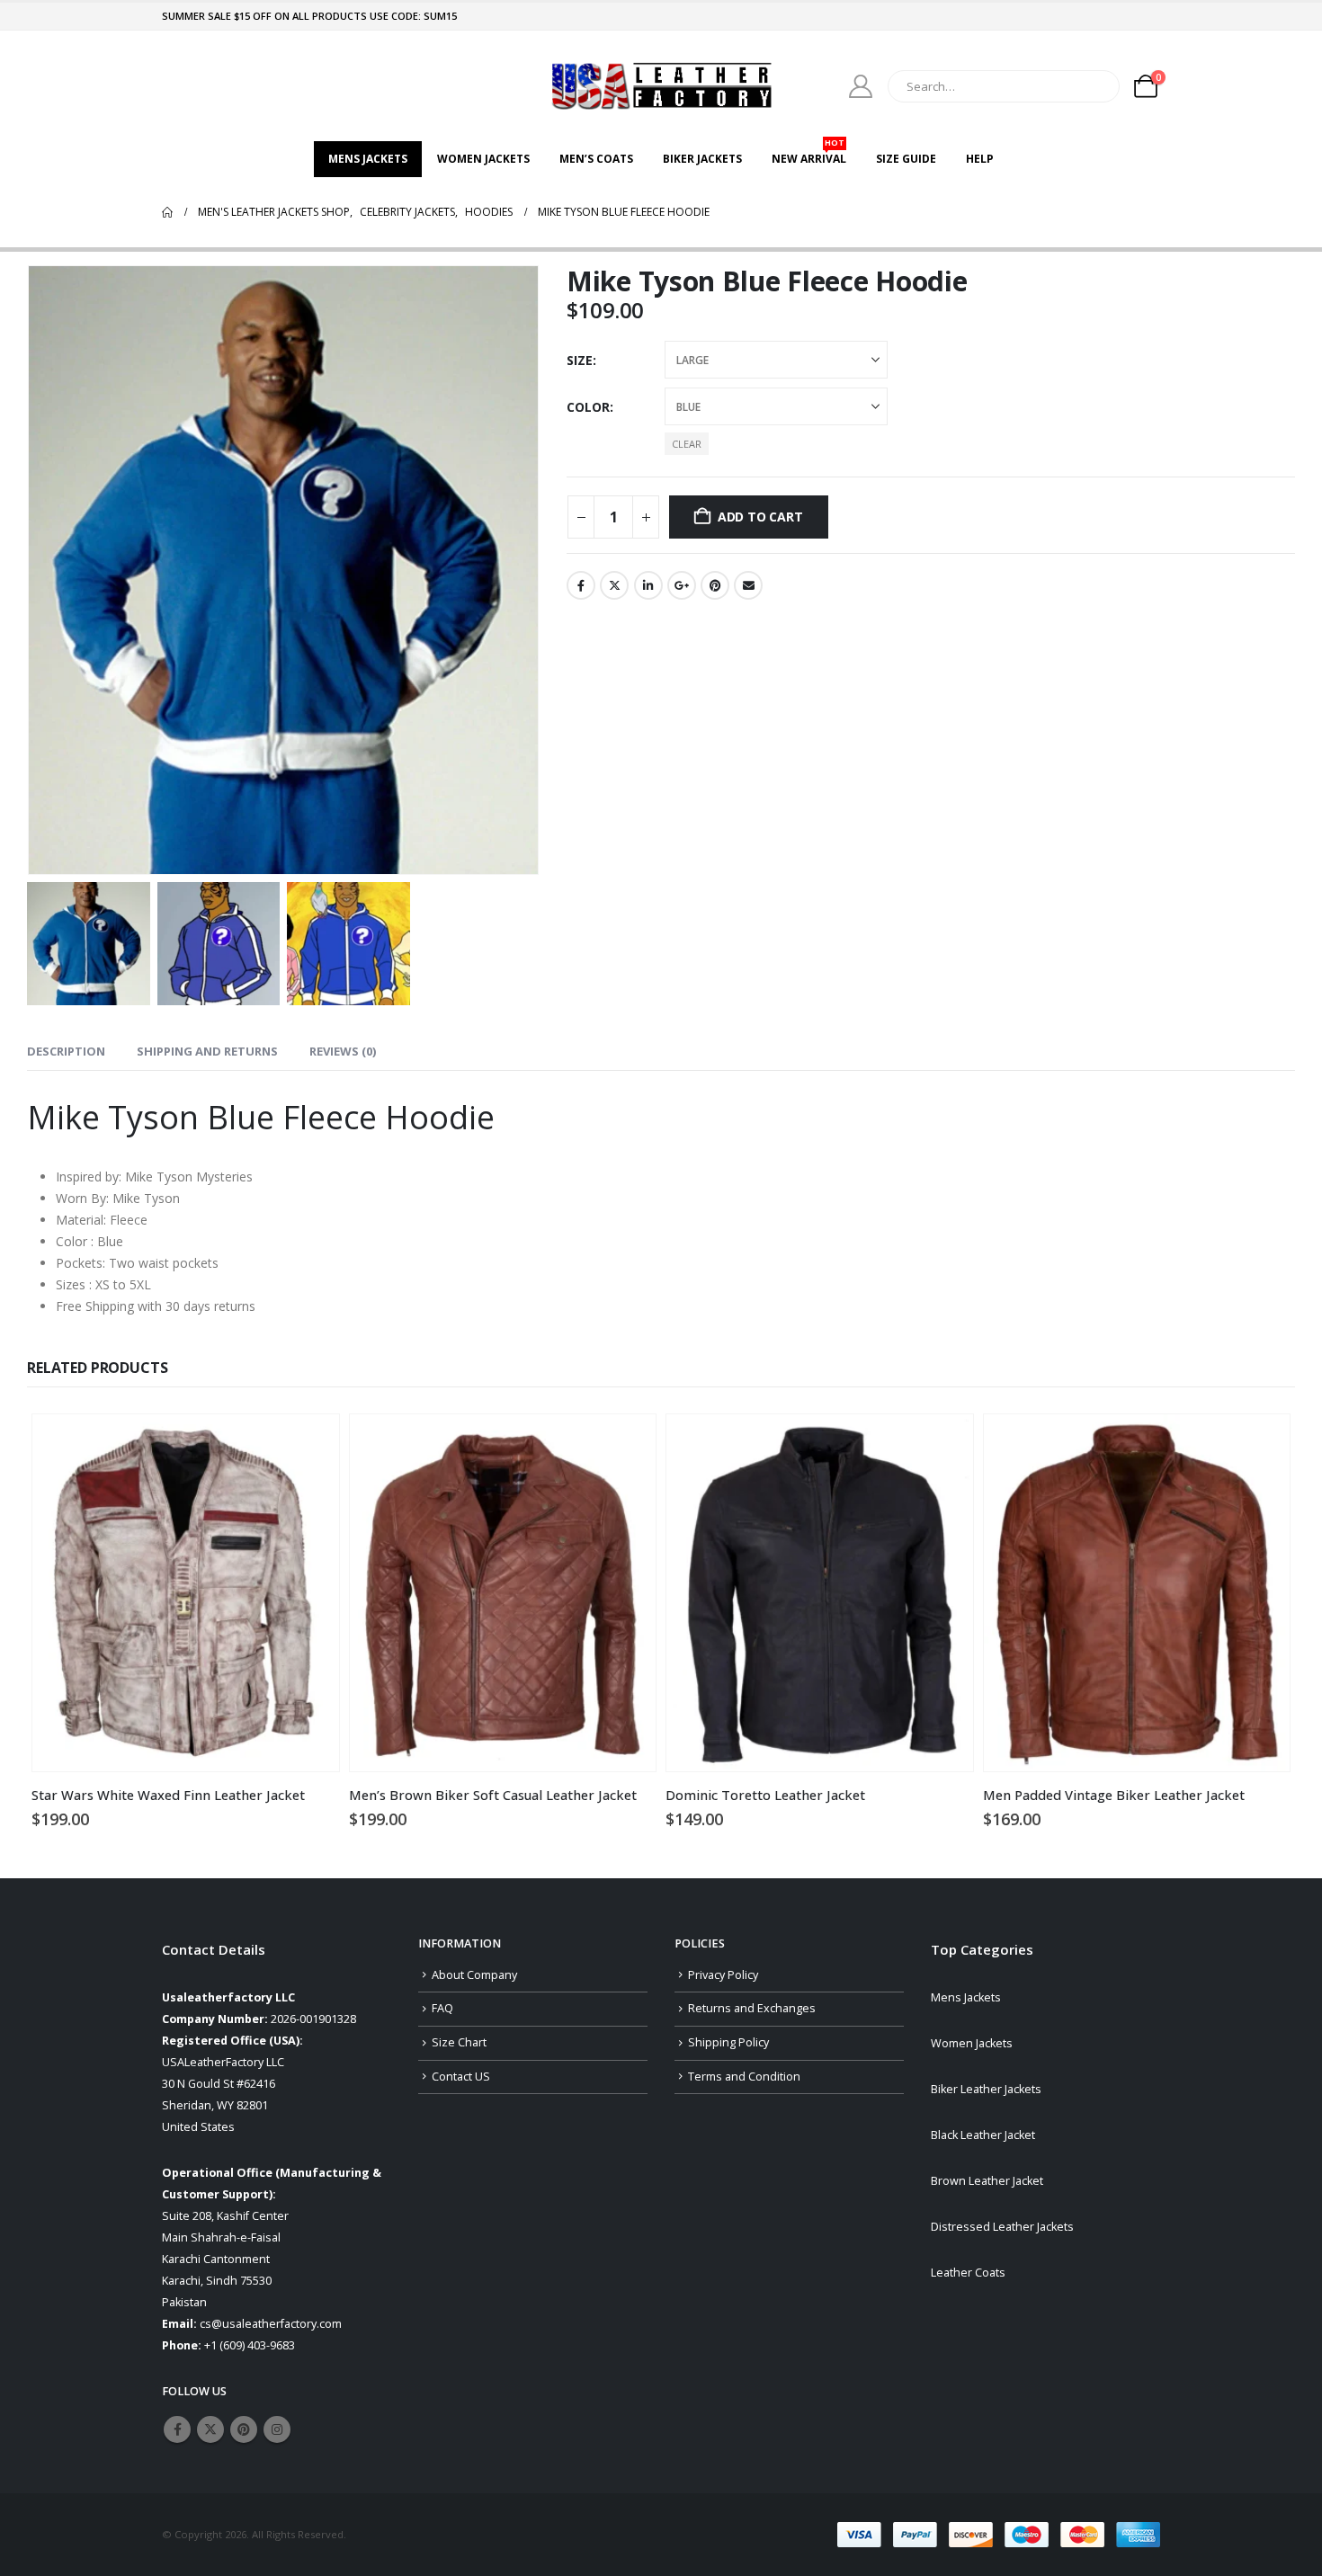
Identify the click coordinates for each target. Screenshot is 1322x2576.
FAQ (442, 2008)
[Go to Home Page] (167, 212)
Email (748, 585)
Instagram (277, 2429)
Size (580, 360)
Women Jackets (483, 159)
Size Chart (459, 2042)
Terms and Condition (744, 2077)
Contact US (461, 2077)
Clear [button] (687, 444)
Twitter (614, 585)
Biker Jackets (702, 159)
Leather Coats (968, 2273)
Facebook (581, 585)
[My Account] (861, 86)
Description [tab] (66, 1051)
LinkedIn (648, 585)
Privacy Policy (723, 1975)
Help (980, 159)
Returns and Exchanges (752, 2008)
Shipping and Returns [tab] (207, 1051)
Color (588, 407)
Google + (682, 585)
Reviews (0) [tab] (343, 1051)
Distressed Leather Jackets (1002, 2227)
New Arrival (809, 154)
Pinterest (715, 585)
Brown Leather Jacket (987, 2181)
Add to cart (760, 517)
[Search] (1094, 86)
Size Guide (906, 159)
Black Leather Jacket (983, 2135)
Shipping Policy (728, 2042)
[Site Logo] (661, 86)
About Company (474, 1975)
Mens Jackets (368, 159)
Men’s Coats (596, 159)
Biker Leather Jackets (986, 2089)
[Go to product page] (186, 1593)
